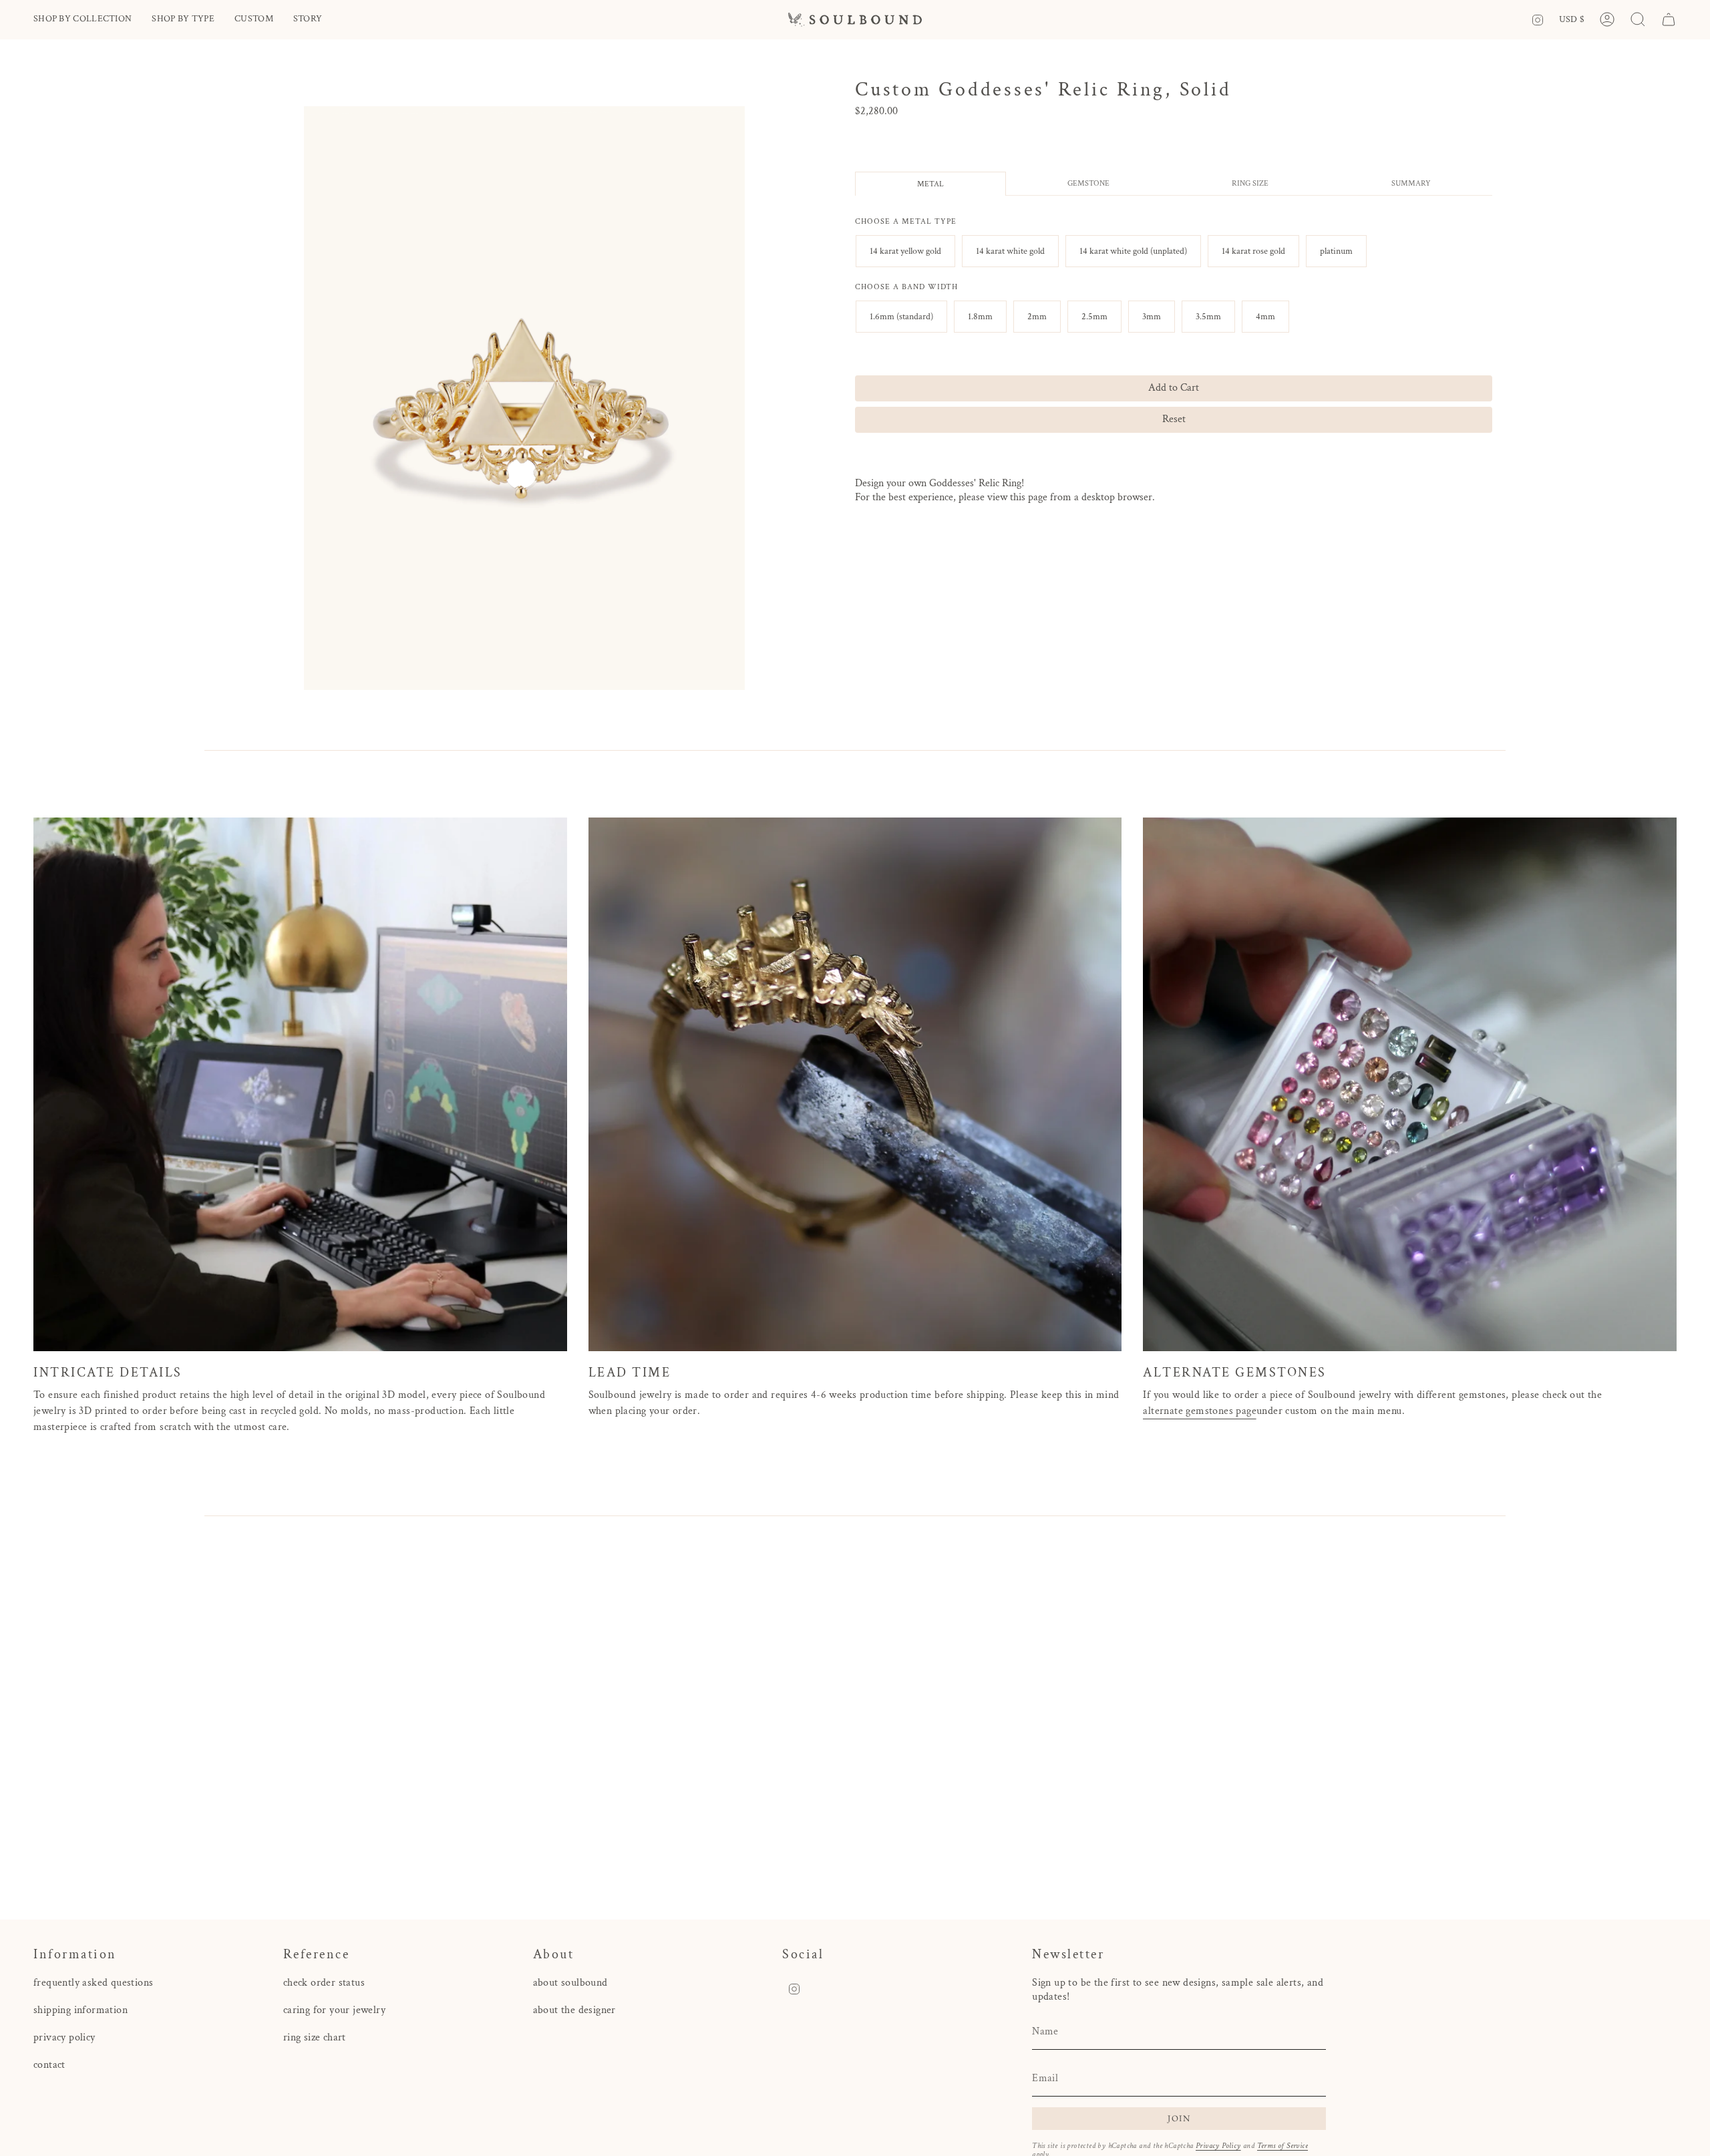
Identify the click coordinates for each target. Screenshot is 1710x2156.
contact (49, 2065)
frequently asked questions (93, 1983)
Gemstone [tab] (1088, 183)
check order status (324, 1983)
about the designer (574, 2010)
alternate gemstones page (1200, 1411)
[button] (82, 20)
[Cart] (1669, 19)
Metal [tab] (930, 184)
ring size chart (315, 2037)
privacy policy (64, 2037)
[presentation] (906, 222)
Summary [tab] (1411, 183)
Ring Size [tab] (1250, 183)
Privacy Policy (1218, 2146)
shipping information (80, 2010)
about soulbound (570, 1983)
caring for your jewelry (334, 2010)
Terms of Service (1282, 2146)
